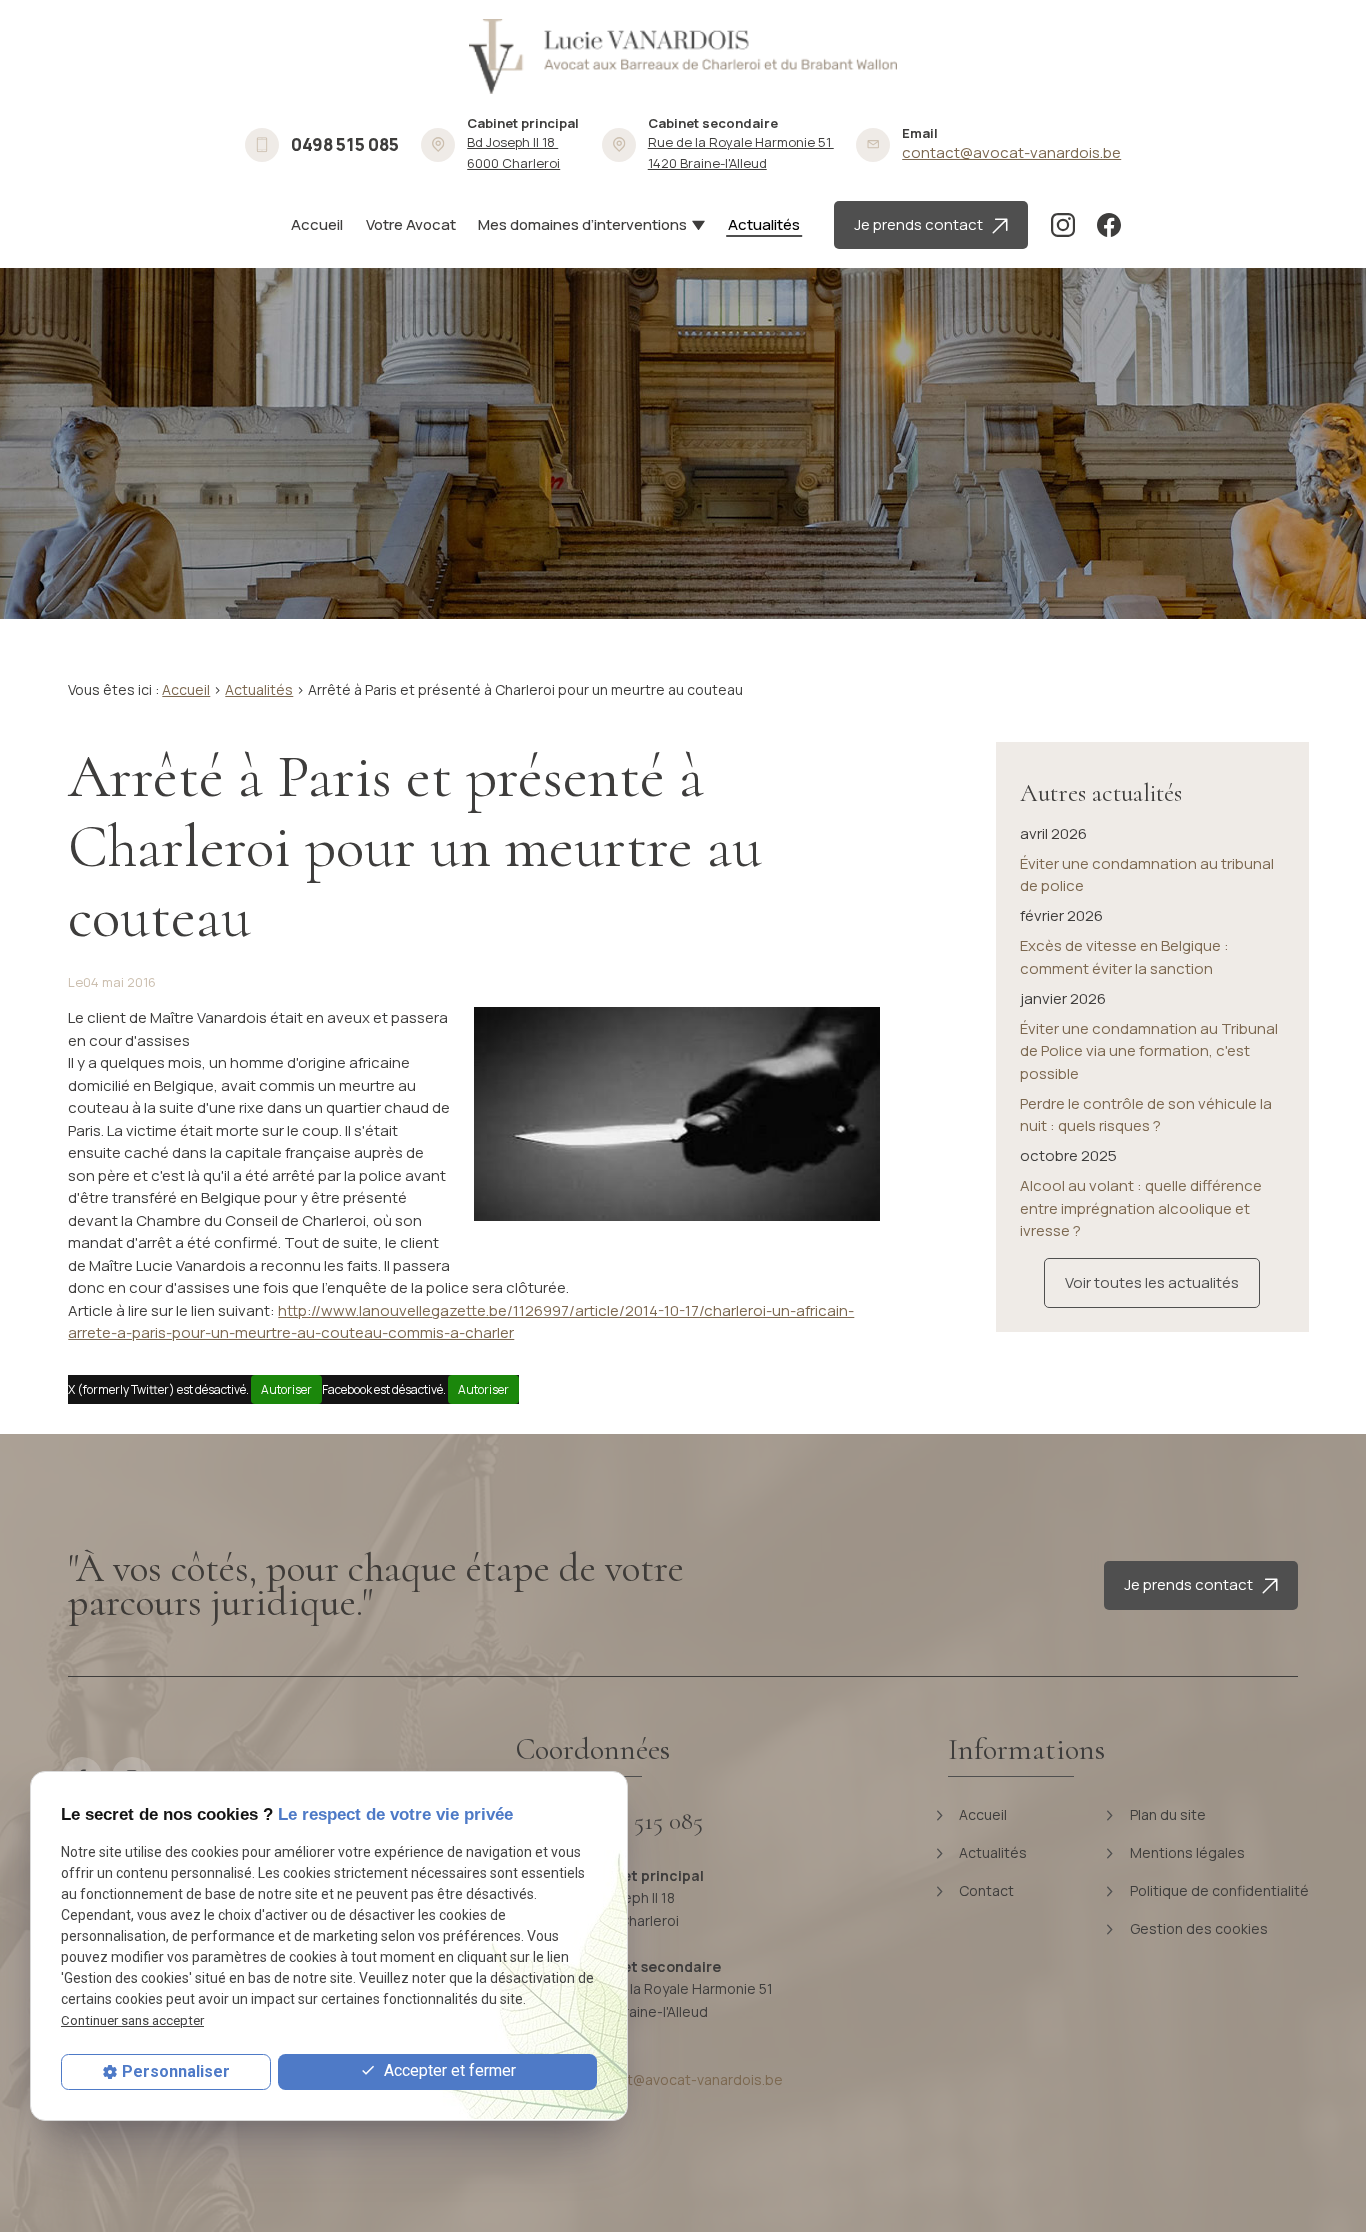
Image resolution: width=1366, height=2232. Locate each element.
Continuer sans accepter (132, 2020)
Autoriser (286, 1389)
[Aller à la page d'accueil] (683, 56)
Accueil (317, 224)
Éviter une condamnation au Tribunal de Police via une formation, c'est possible (1149, 1051)
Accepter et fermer (448, 2070)
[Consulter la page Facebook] (1109, 225)
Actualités (764, 224)
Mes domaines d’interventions (582, 224)
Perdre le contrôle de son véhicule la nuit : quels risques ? (1146, 1115)
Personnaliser (176, 2071)
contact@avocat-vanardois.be (1011, 152)
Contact (985, 1890)
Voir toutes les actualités (1152, 1282)
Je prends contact (923, 224)
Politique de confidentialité (1218, 1890)
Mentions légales (1186, 1852)
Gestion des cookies (1197, 1928)
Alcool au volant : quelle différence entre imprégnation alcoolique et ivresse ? (1141, 1208)
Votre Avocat (411, 224)
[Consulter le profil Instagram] (1063, 225)
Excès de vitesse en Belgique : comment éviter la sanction (1124, 957)
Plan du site (1166, 1814)
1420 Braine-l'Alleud (741, 152)
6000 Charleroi (513, 152)
